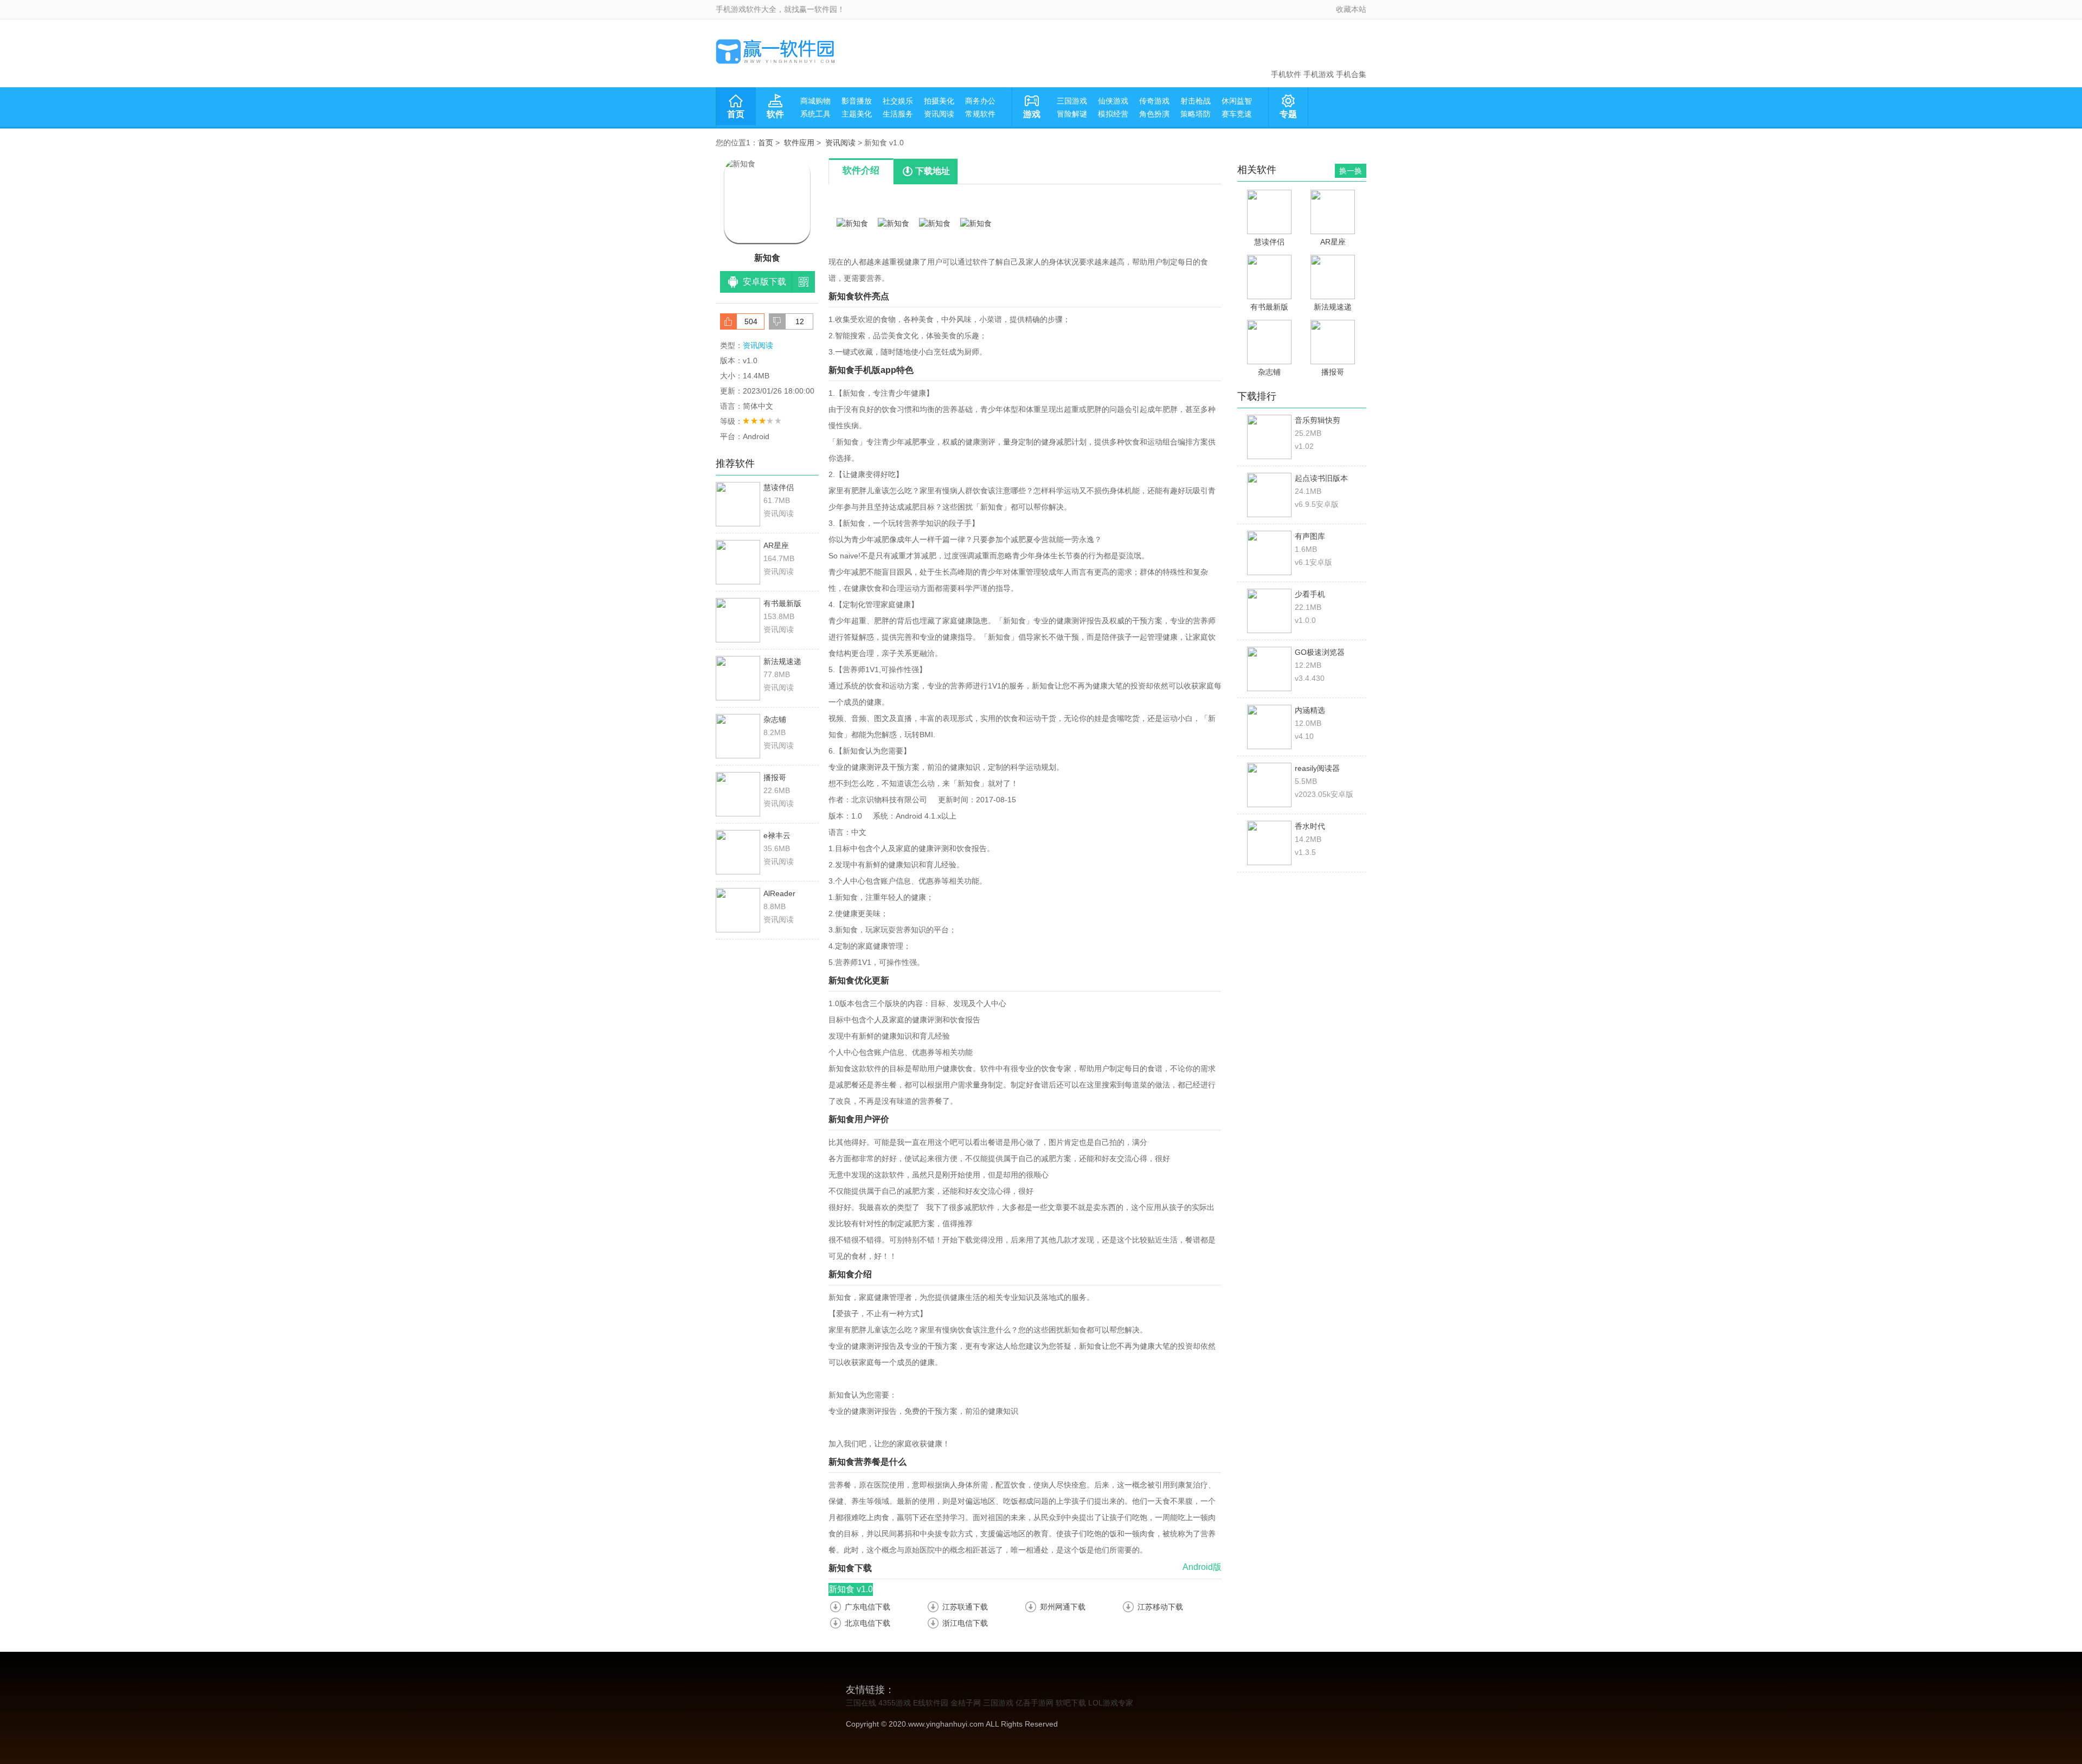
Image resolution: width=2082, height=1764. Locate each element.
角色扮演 (1154, 114)
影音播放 (857, 101)
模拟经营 (1113, 114)
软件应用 (799, 143)
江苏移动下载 (1160, 1607)
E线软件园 (931, 1703)
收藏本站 (1351, 9)
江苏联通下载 (965, 1607)
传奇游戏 (1154, 101)
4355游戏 (895, 1703)
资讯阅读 (939, 114)
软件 (775, 114)
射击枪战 (1196, 101)
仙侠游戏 (1113, 101)
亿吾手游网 (1034, 1703)
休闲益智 (1237, 101)
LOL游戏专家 (1111, 1703)
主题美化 (857, 114)
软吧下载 (1071, 1703)
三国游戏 (1072, 101)
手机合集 (1351, 74)
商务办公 (980, 101)
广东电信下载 (868, 1607)
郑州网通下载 (1063, 1607)
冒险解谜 (1072, 114)
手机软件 (1286, 74)
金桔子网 (966, 1703)
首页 (736, 114)
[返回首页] (775, 51)
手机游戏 (1319, 74)
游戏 (1032, 114)
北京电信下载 (868, 1623)
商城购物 (815, 101)
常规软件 (980, 114)
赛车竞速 (1237, 114)
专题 (1288, 114)
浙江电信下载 (965, 1623)
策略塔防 (1196, 114)
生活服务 (898, 114)
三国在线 (861, 1703)
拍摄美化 (939, 101)
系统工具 (815, 114)
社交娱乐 (898, 101)
